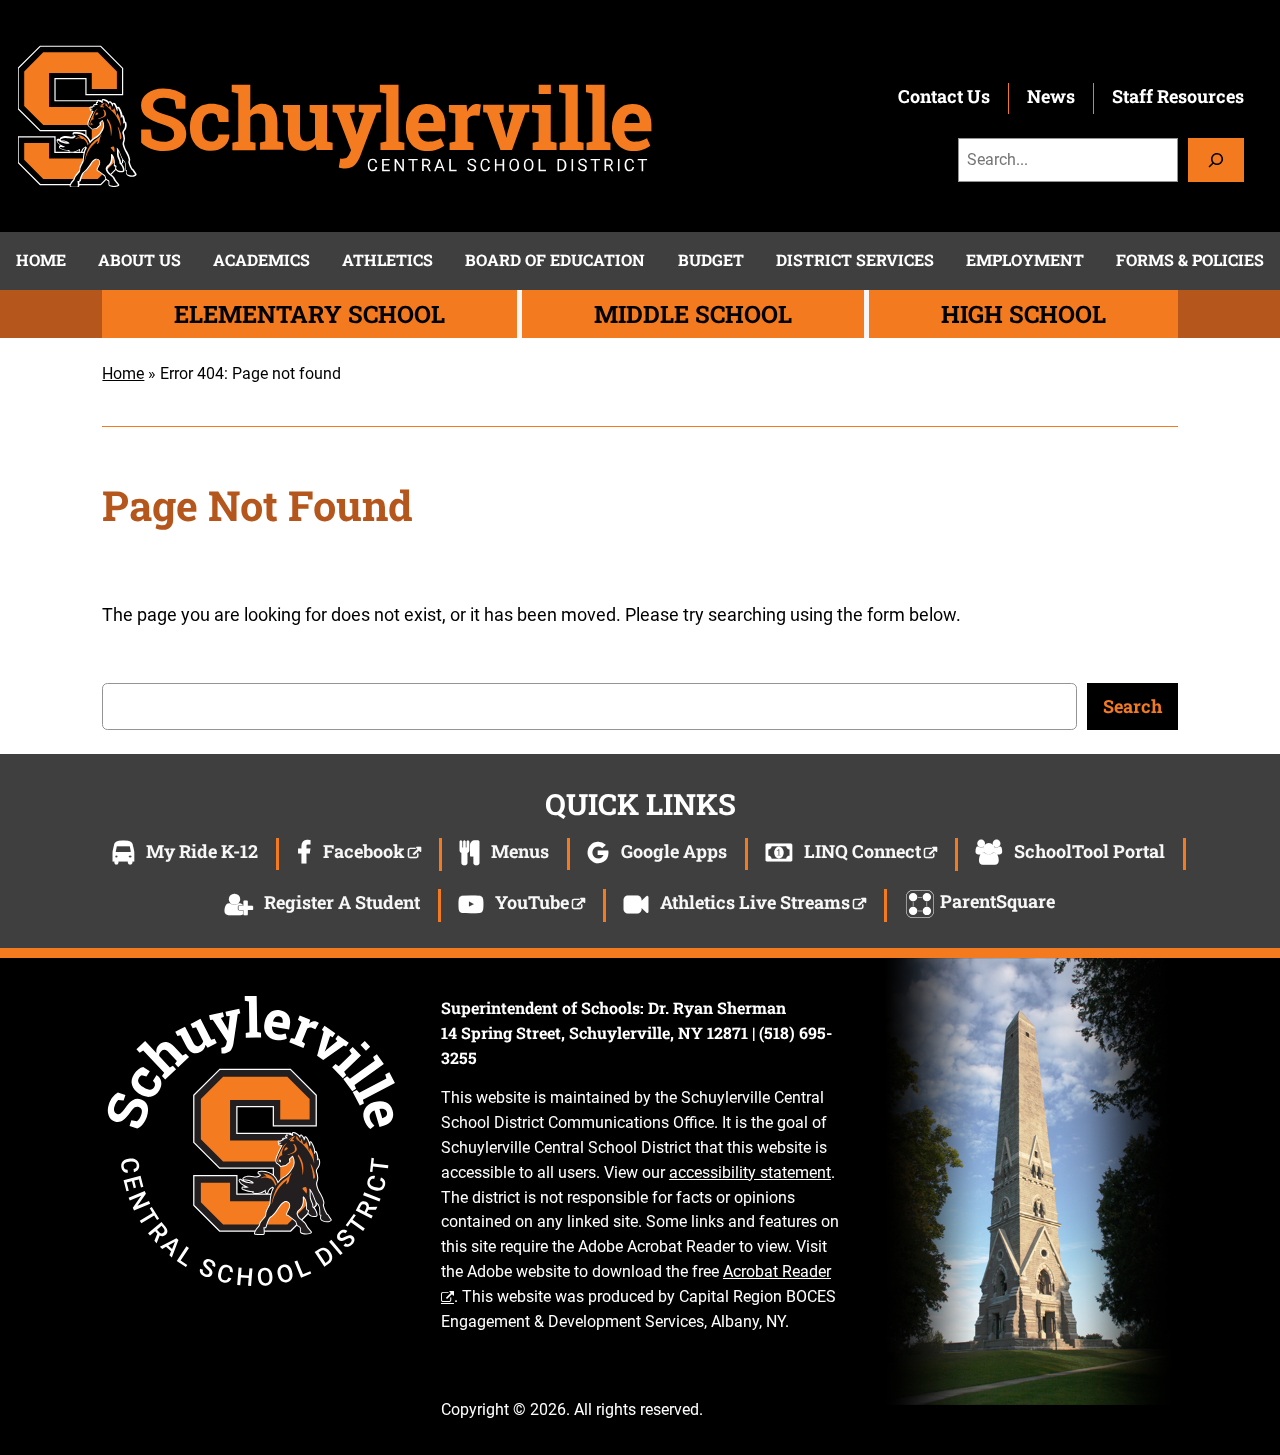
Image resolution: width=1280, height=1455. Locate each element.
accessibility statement (750, 1172)
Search (1132, 706)
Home (123, 373)
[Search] (1216, 159)
